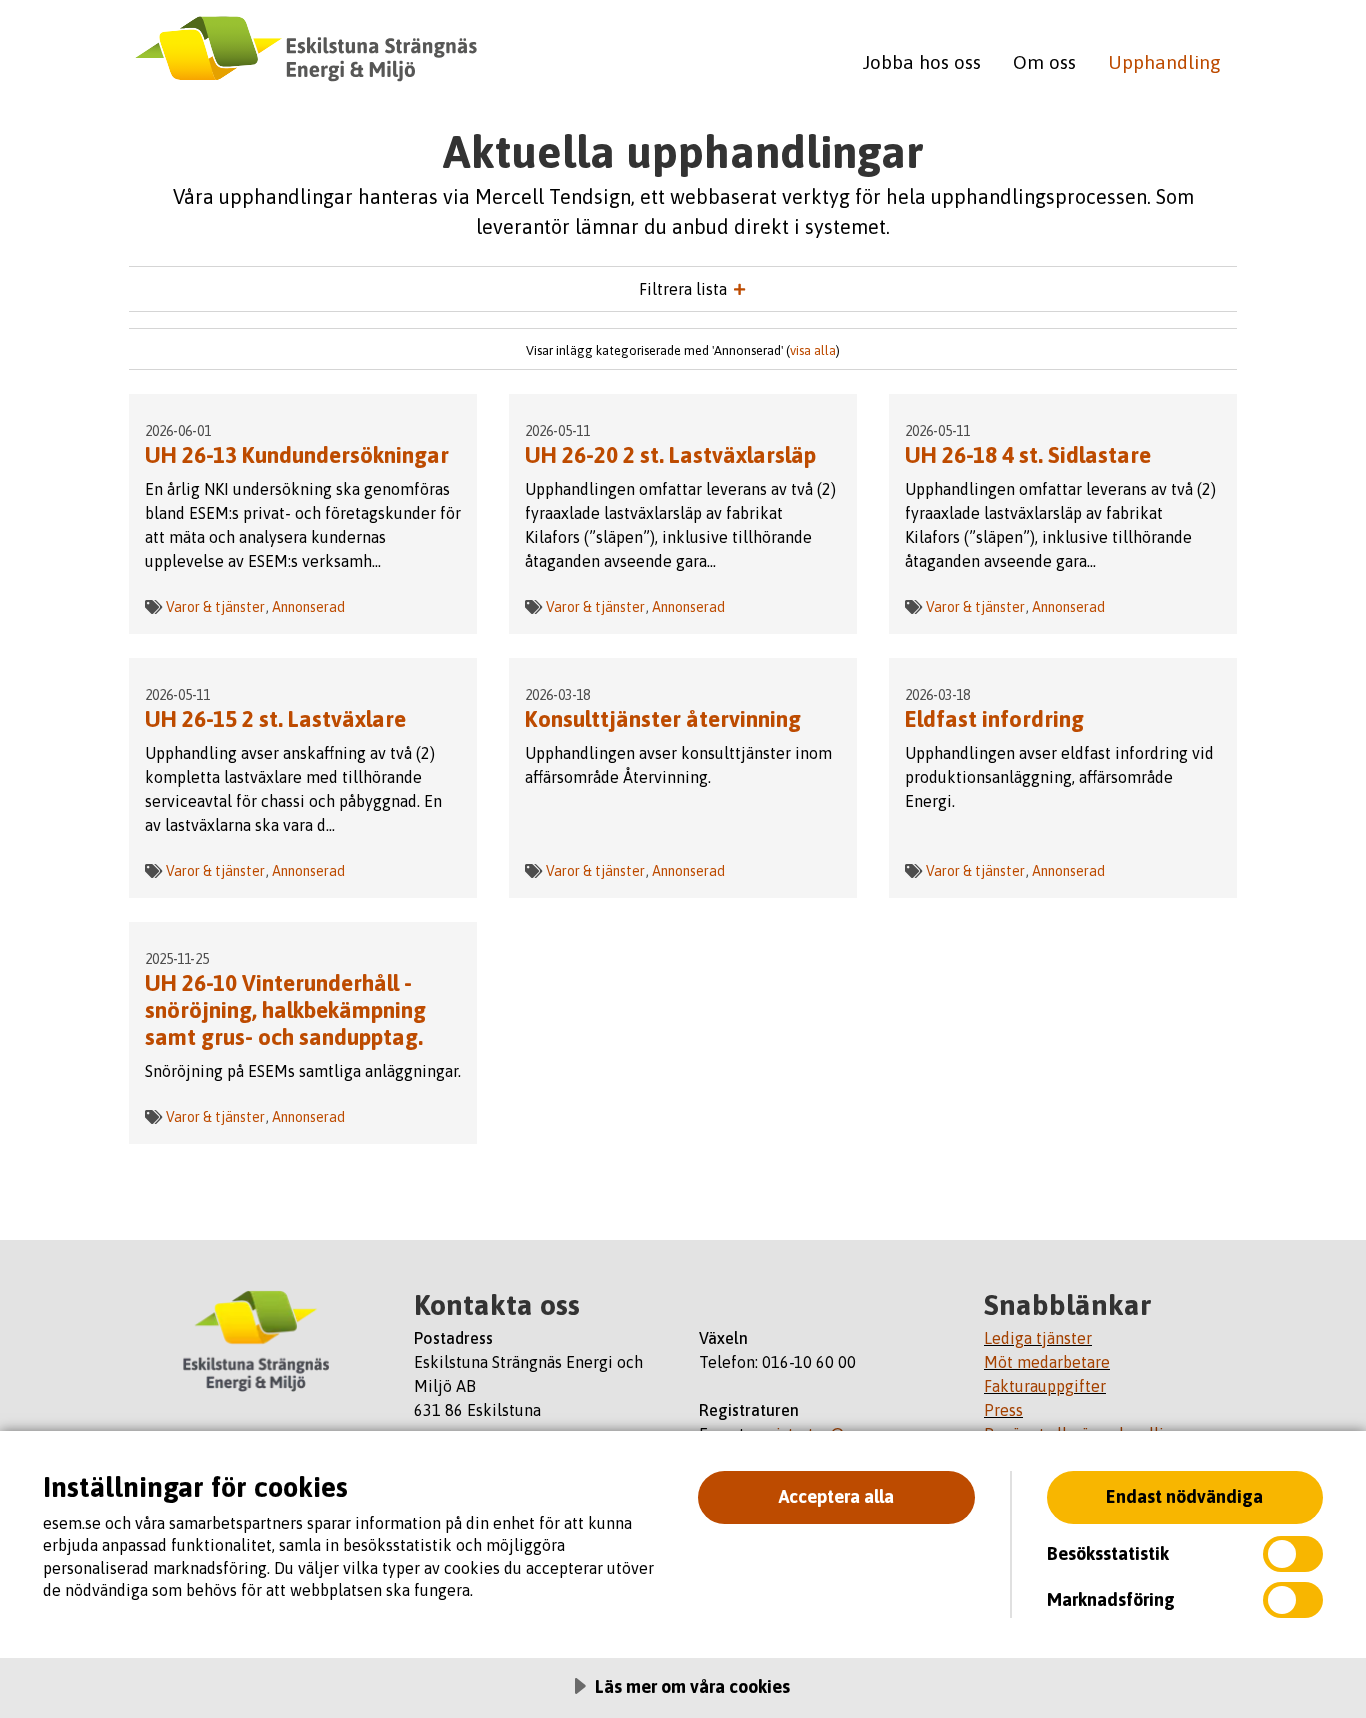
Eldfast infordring (994, 719)
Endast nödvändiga (1184, 1496)
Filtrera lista (683, 289)
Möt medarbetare (1047, 1362)
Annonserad (308, 607)
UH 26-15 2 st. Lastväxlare (275, 719)
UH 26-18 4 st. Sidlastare (1028, 455)
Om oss (1044, 62)
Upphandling (1164, 62)
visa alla (813, 350)
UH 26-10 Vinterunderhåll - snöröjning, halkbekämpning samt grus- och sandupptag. (285, 1010)
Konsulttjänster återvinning (663, 719)
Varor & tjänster (215, 607)
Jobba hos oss (922, 62)
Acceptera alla (836, 1496)
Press (1003, 1410)
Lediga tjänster (1038, 1338)
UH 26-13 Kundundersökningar (297, 455)
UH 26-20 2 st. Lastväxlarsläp (670, 455)
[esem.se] (255, 1340)
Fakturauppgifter (1045, 1386)
